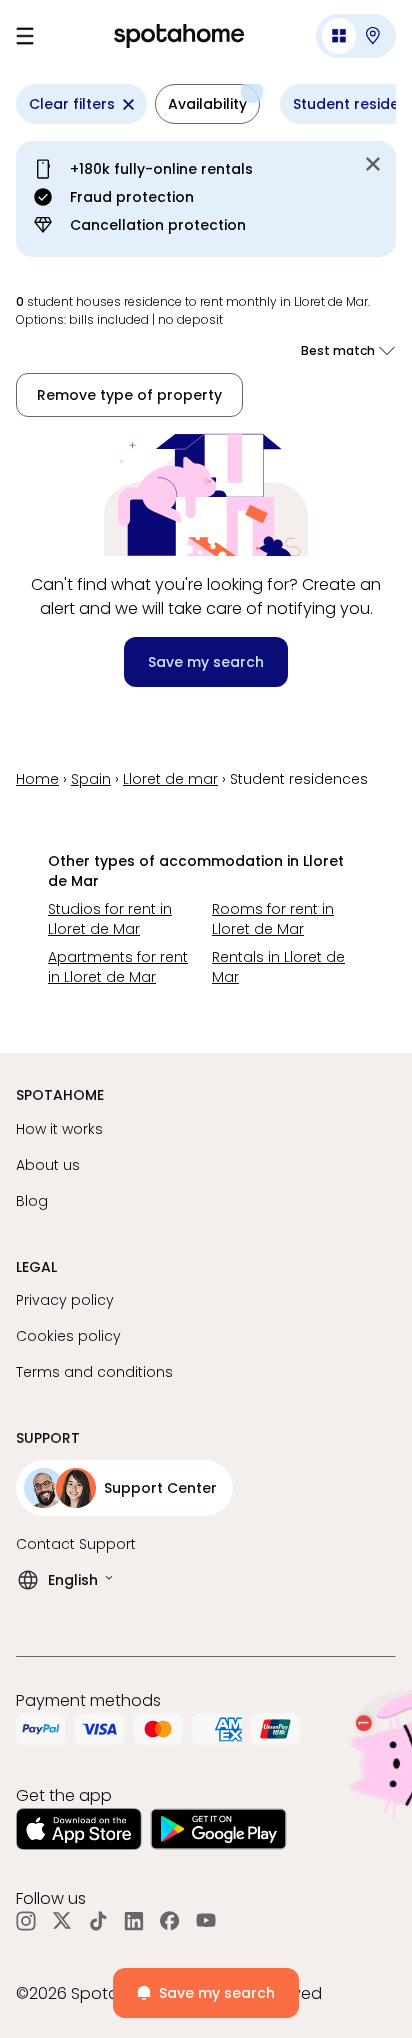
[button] (356, 36)
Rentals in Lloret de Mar (278, 967)
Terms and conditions (94, 1372)
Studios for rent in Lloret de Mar (110, 919)
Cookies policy (68, 1336)
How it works (59, 1129)
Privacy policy (65, 1300)
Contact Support (76, 1544)
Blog (32, 1201)
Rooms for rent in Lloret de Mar (273, 919)
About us (48, 1165)
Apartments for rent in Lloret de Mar (118, 967)
